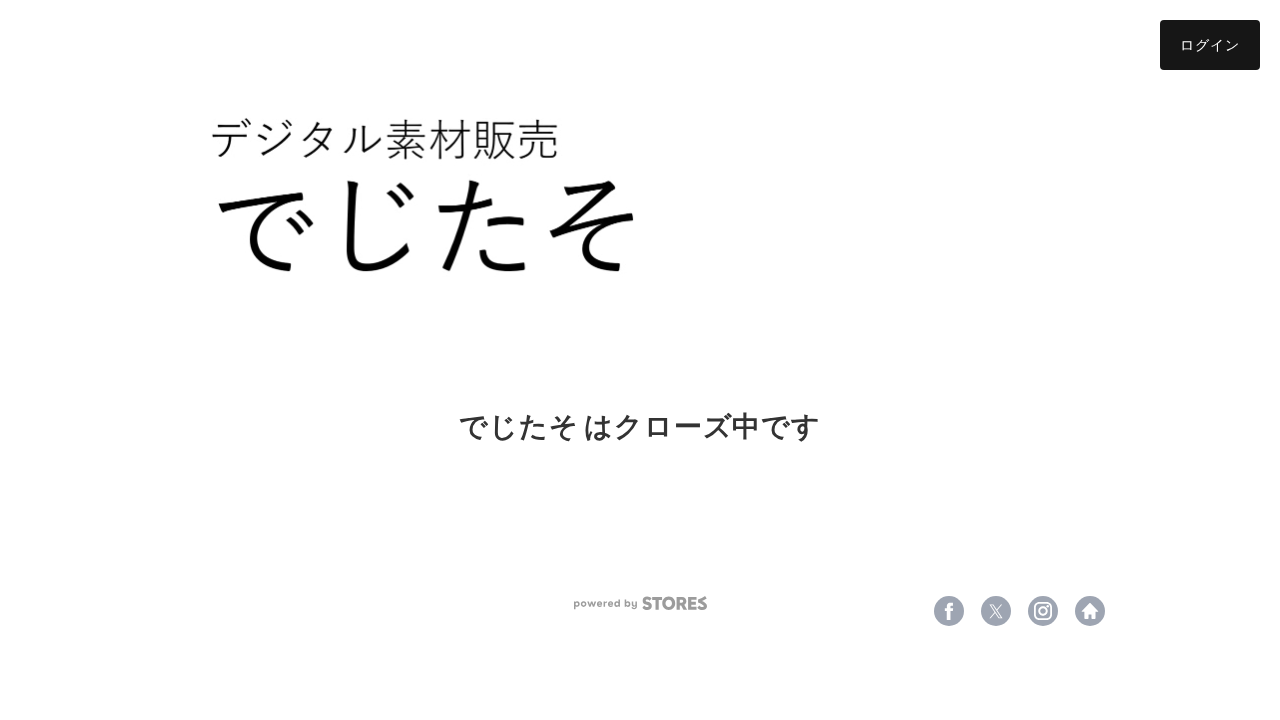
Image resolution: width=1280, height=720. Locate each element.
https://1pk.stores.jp (1090, 611)
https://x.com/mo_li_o (996, 611)
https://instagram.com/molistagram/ (1043, 611)
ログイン (1210, 44)
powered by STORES (640, 603)
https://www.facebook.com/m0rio (949, 611)
